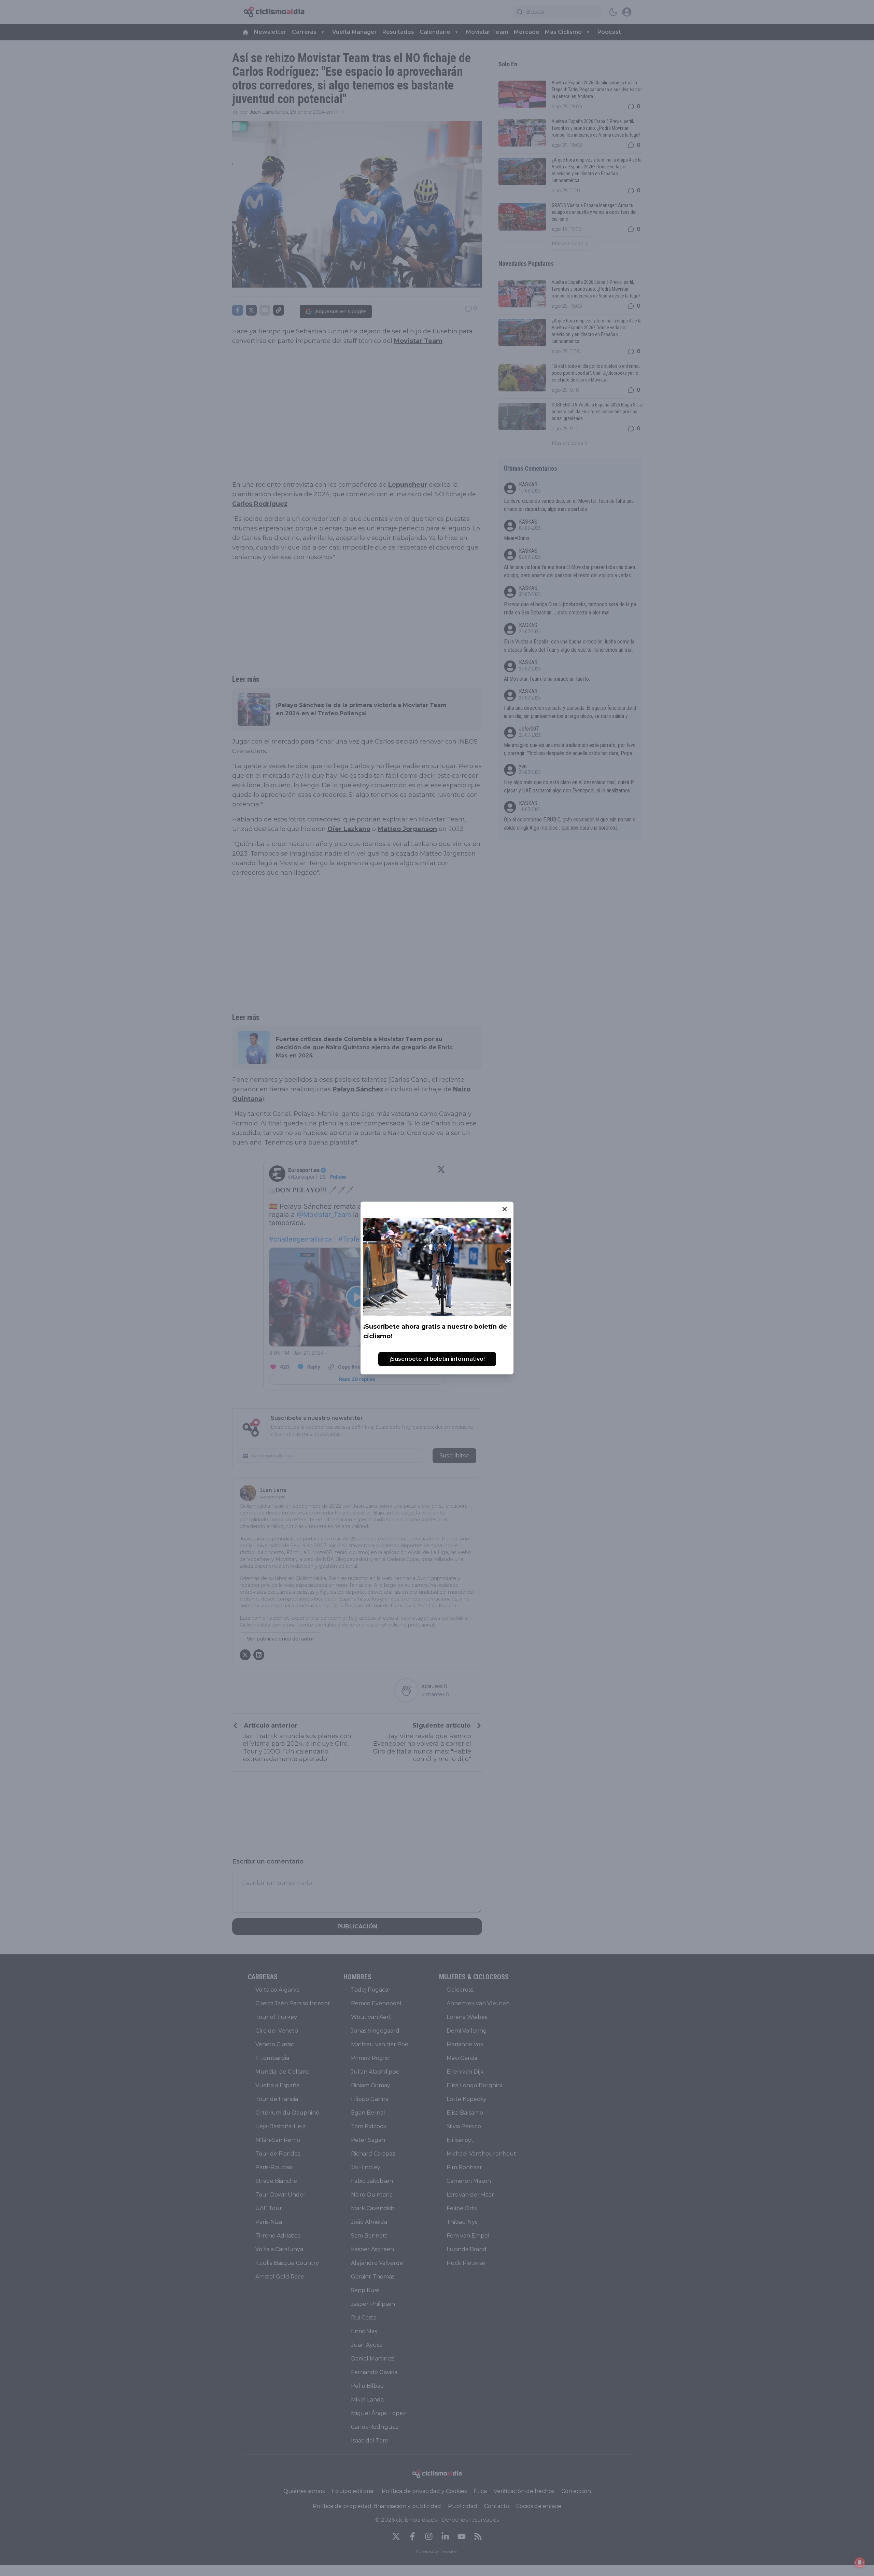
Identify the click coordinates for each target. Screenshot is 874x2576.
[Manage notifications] (860, 2563)
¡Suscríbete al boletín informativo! (437, 1359)
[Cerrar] (505, 1209)
